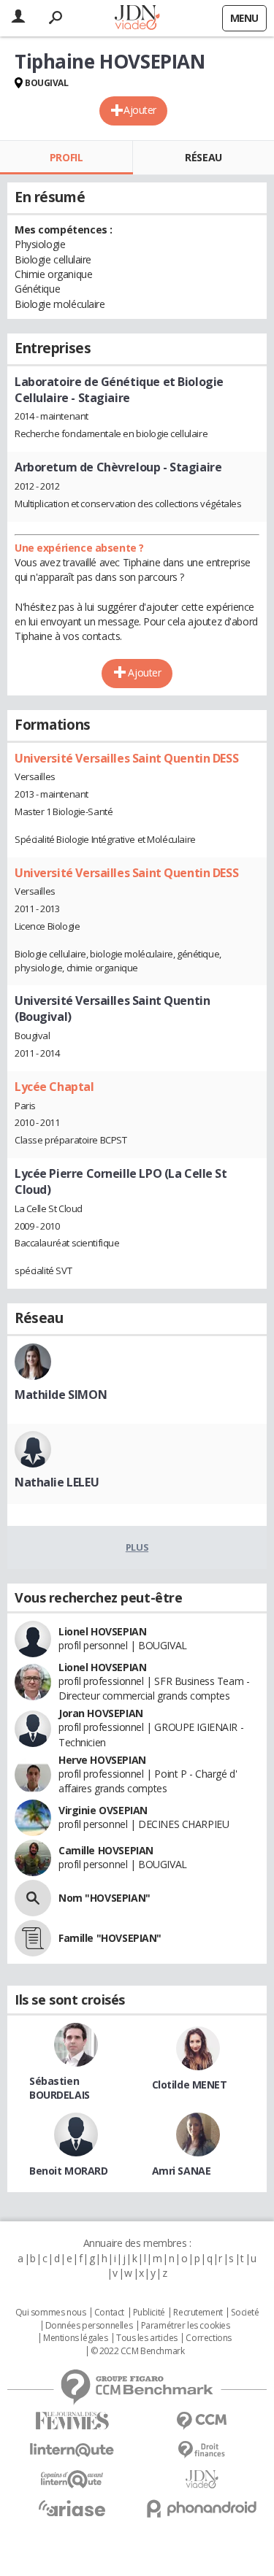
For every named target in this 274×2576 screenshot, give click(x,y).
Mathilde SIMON (61, 1395)
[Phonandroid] (202, 2508)
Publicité (149, 2313)
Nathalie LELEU (57, 1482)
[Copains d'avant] (72, 2479)
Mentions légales (75, 2338)
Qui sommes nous (51, 2313)
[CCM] (202, 2421)
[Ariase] (72, 2508)
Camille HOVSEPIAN (106, 1850)
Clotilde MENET (190, 2085)
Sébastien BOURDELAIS (60, 2088)
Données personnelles (89, 2326)
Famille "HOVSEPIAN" (110, 1938)
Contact (109, 2313)
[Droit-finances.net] (202, 2450)
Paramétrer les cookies (186, 2326)
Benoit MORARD (69, 2171)
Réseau (203, 157)
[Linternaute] (72, 2450)
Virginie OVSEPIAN (103, 1810)
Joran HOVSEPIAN (101, 1713)
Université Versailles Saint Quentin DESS (126, 758)
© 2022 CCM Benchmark (138, 2351)
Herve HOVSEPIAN (102, 1760)
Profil (66, 157)
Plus (137, 1547)
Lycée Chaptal (54, 1087)
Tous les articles (147, 2338)
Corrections (208, 2338)
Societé (245, 2313)
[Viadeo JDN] (202, 2479)
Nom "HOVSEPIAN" (104, 1898)
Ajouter (140, 110)
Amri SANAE (182, 2171)
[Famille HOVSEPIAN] (33, 1938)
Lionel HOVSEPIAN (102, 1631)
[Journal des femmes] (72, 2421)
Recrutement (198, 2313)
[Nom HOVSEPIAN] (33, 1898)
